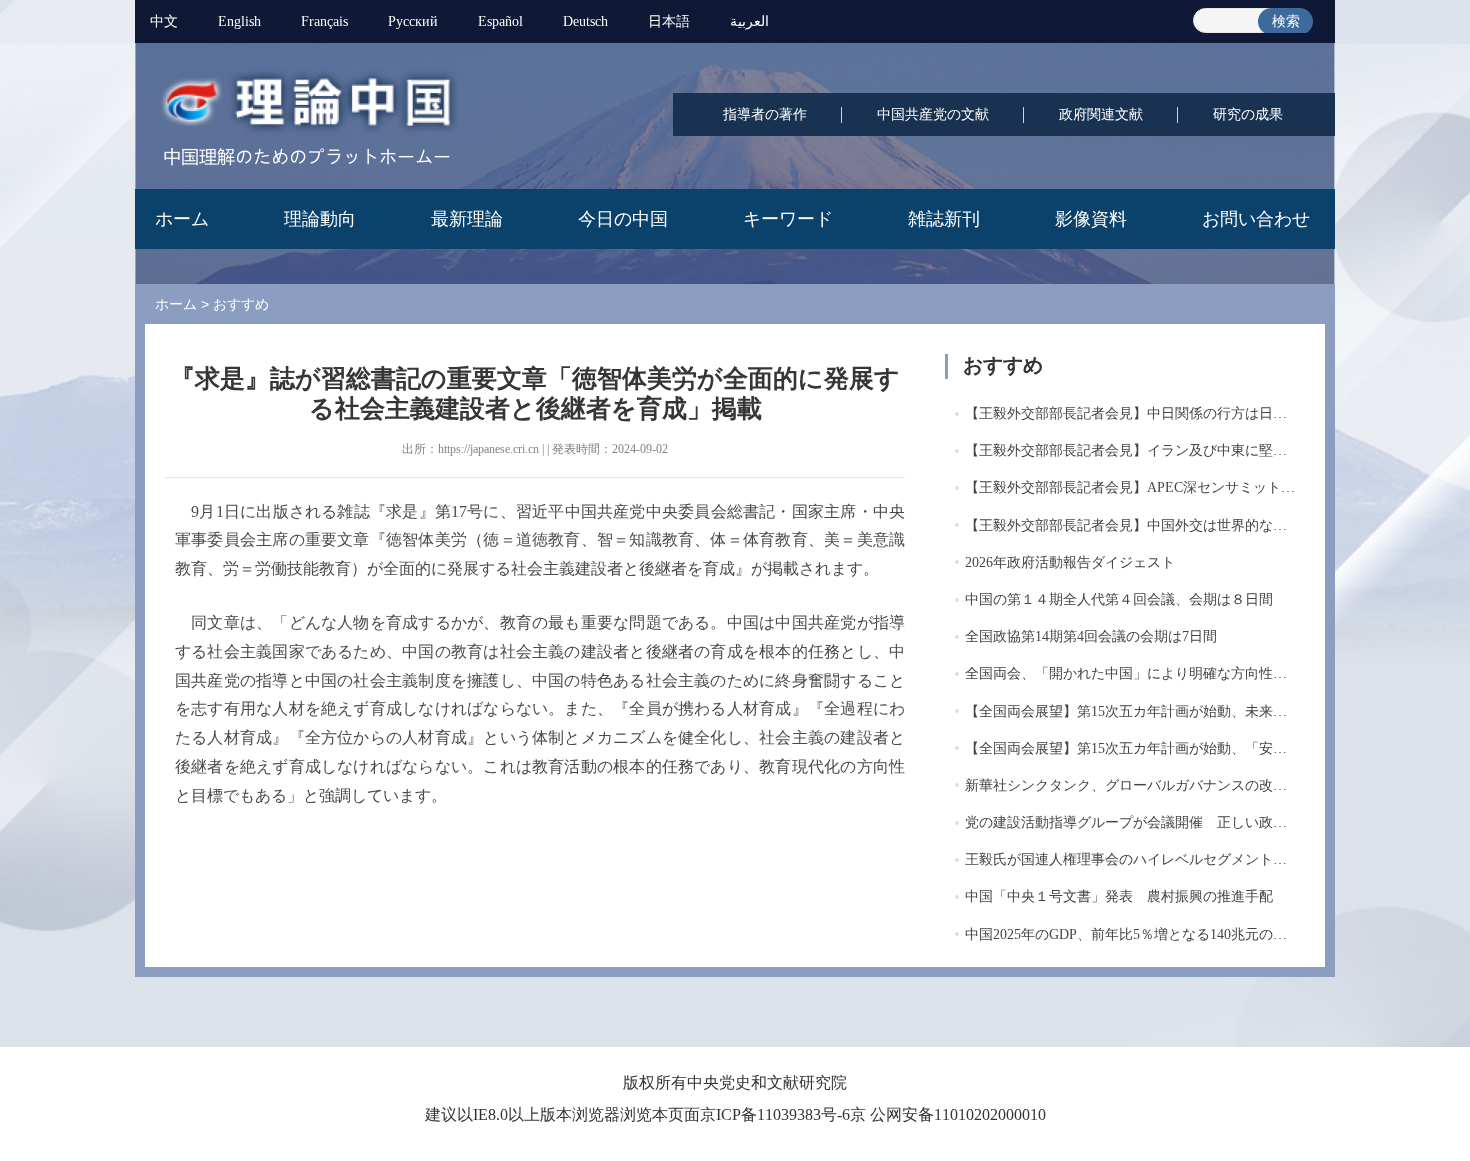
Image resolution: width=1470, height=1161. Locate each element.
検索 (1286, 21)
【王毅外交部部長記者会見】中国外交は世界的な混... (1132, 525)
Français (324, 21)
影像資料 (1091, 219)
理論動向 (320, 219)
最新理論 (467, 219)
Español (500, 21)
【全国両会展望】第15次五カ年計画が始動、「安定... (1132, 748)
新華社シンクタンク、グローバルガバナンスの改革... (1132, 785)
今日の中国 (623, 219)
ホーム (182, 219)
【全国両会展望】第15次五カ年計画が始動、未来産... (1132, 711)
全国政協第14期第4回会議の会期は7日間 (1091, 636)
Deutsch (585, 21)
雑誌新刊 (944, 219)
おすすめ (241, 304)
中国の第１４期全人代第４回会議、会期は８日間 (1119, 599)
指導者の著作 (765, 114)
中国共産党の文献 (933, 114)
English (239, 21)
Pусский (413, 21)
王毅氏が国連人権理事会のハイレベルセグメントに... (1132, 859)
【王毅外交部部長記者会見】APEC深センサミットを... (1136, 487)
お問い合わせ (1256, 219)
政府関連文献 (1101, 114)
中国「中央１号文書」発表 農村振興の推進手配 (1119, 896)
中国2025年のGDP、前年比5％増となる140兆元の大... (1132, 934)
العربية (749, 21)
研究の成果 (1248, 114)
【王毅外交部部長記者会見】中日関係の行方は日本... (1132, 413)
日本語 (669, 21)
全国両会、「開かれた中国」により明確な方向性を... (1132, 673)
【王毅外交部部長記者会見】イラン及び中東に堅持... (1132, 450)
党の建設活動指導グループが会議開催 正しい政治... (1132, 822)
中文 (164, 21)
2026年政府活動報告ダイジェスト (1070, 562)
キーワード (788, 219)
